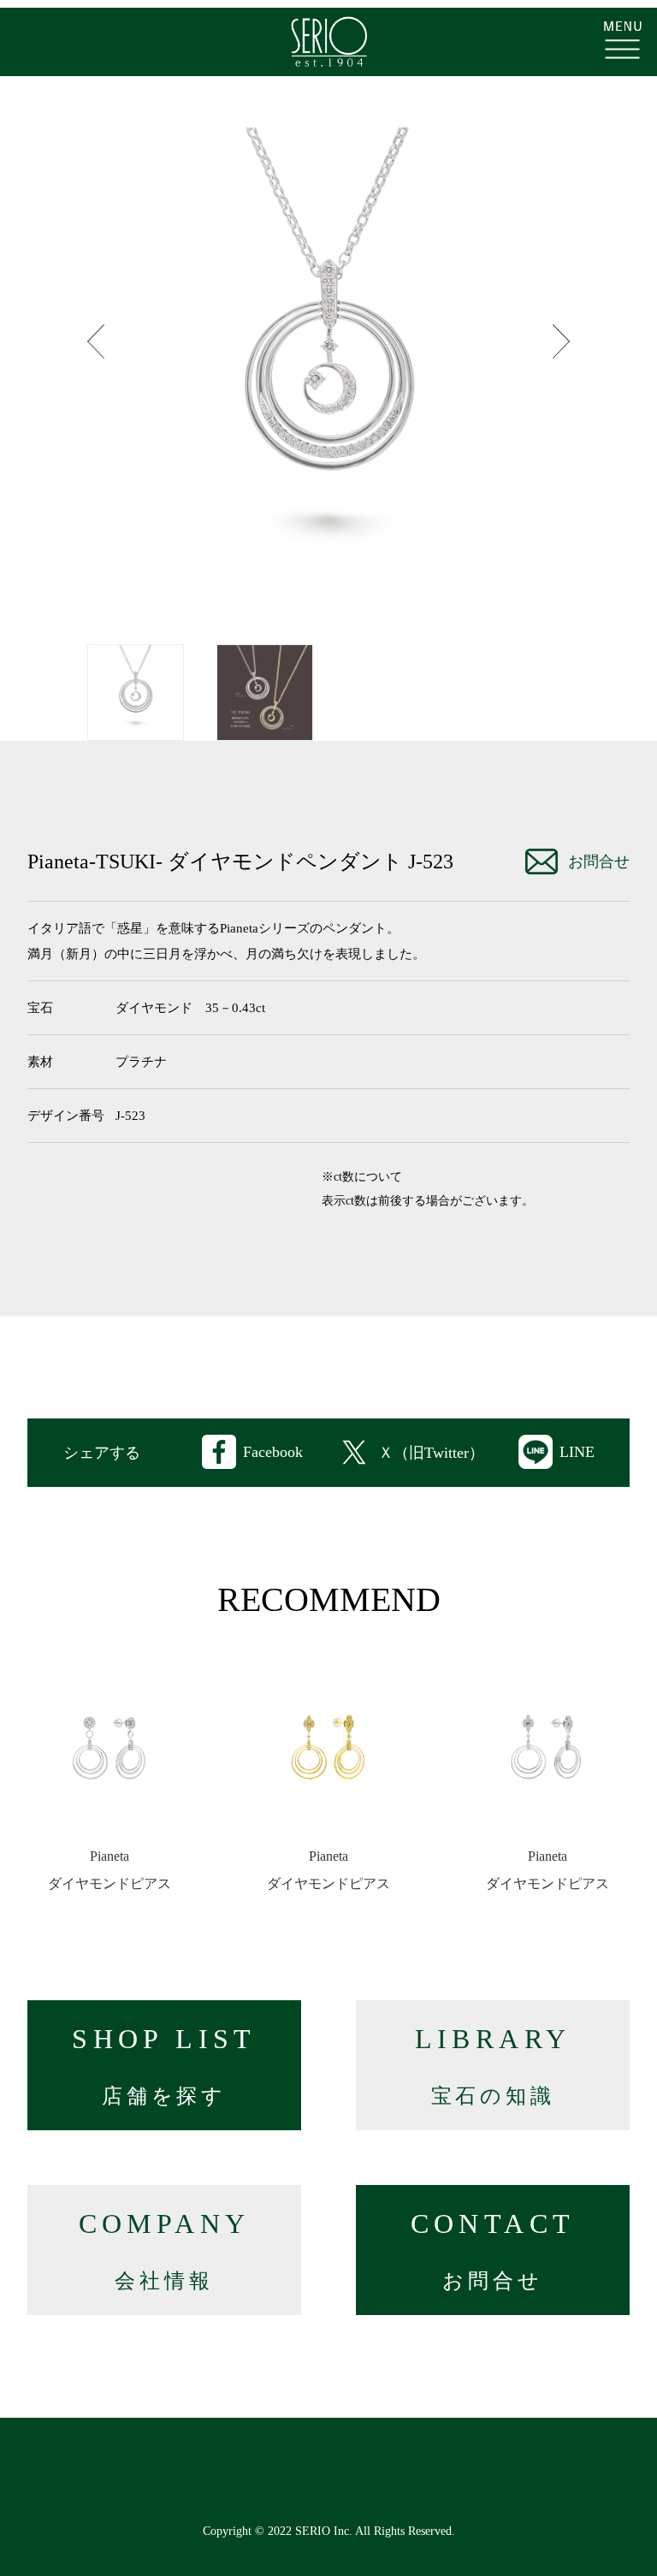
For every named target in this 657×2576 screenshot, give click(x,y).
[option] (328, 369)
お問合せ (599, 862)
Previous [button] (96, 341)
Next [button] (561, 341)
